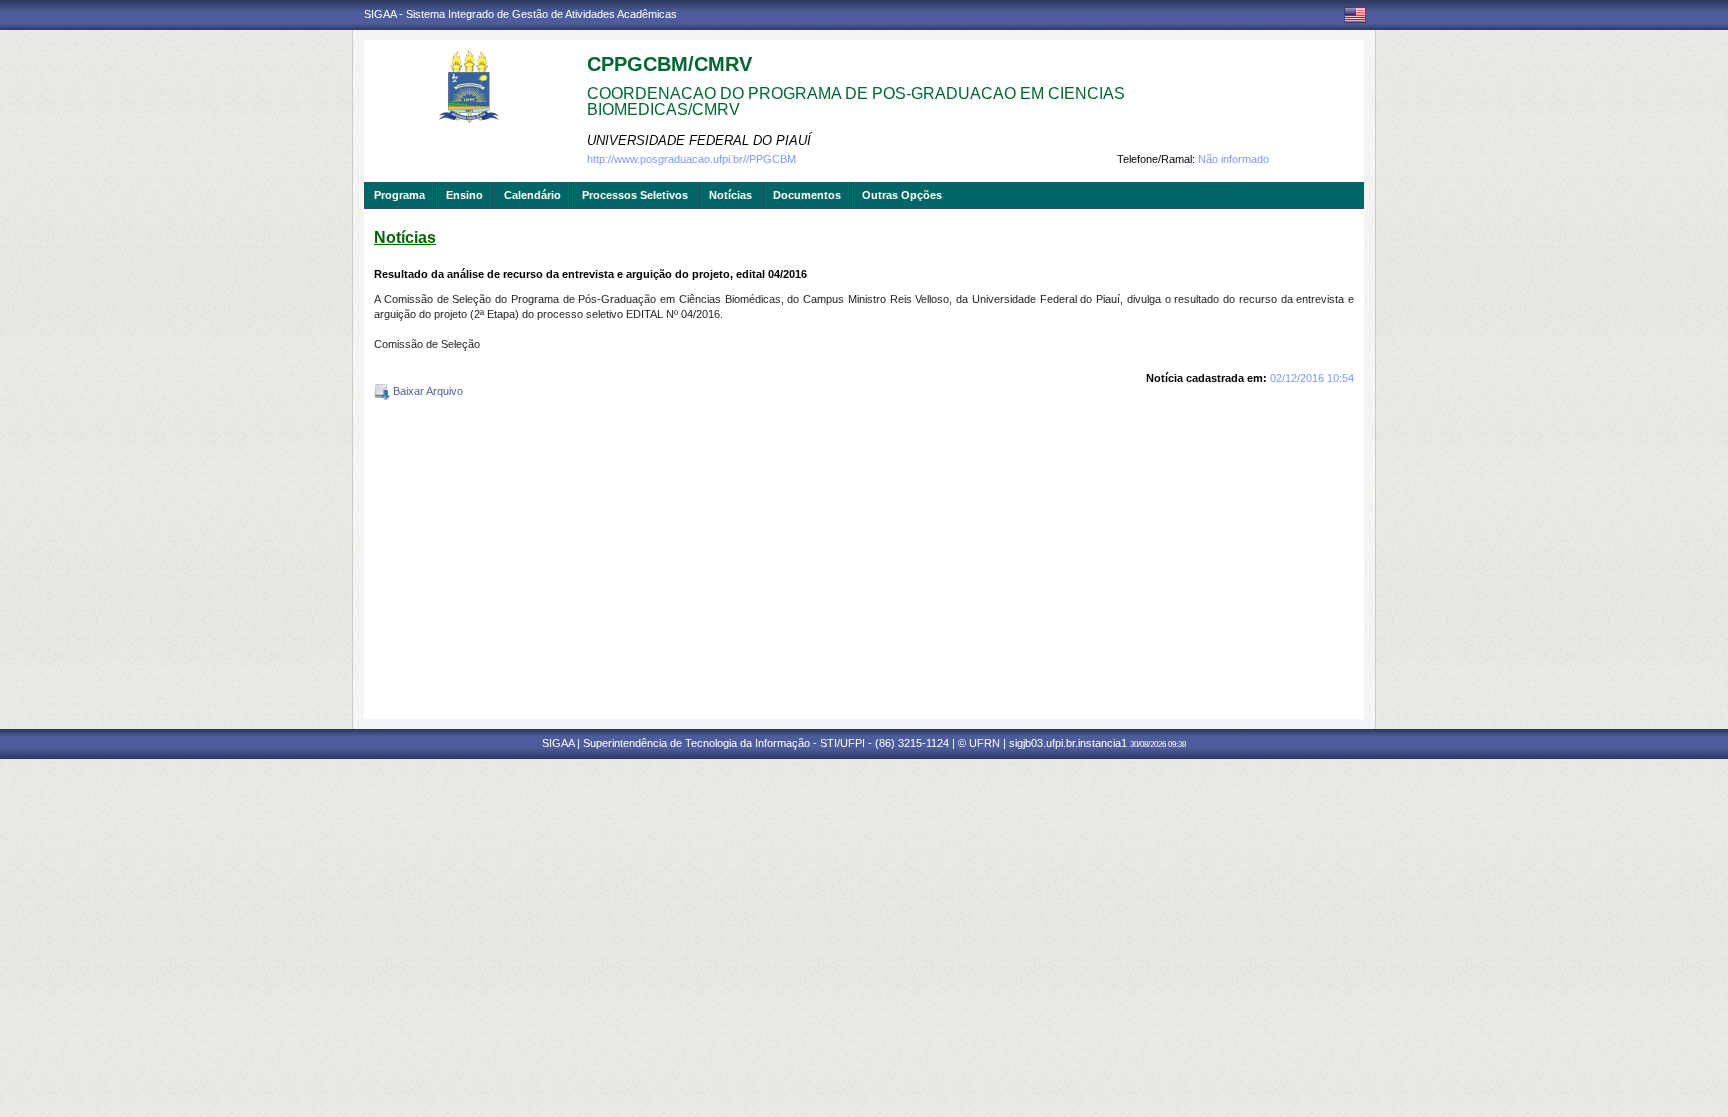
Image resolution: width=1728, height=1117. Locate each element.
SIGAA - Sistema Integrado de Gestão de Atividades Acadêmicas (520, 14)
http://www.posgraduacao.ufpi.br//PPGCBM (691, 159)
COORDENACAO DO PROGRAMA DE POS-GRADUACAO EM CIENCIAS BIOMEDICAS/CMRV (856, 101)
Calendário (532, 195)
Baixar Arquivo (426, 391)
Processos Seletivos (635, 195)
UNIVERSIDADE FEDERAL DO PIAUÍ (699, 140)
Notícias (730, 195)
